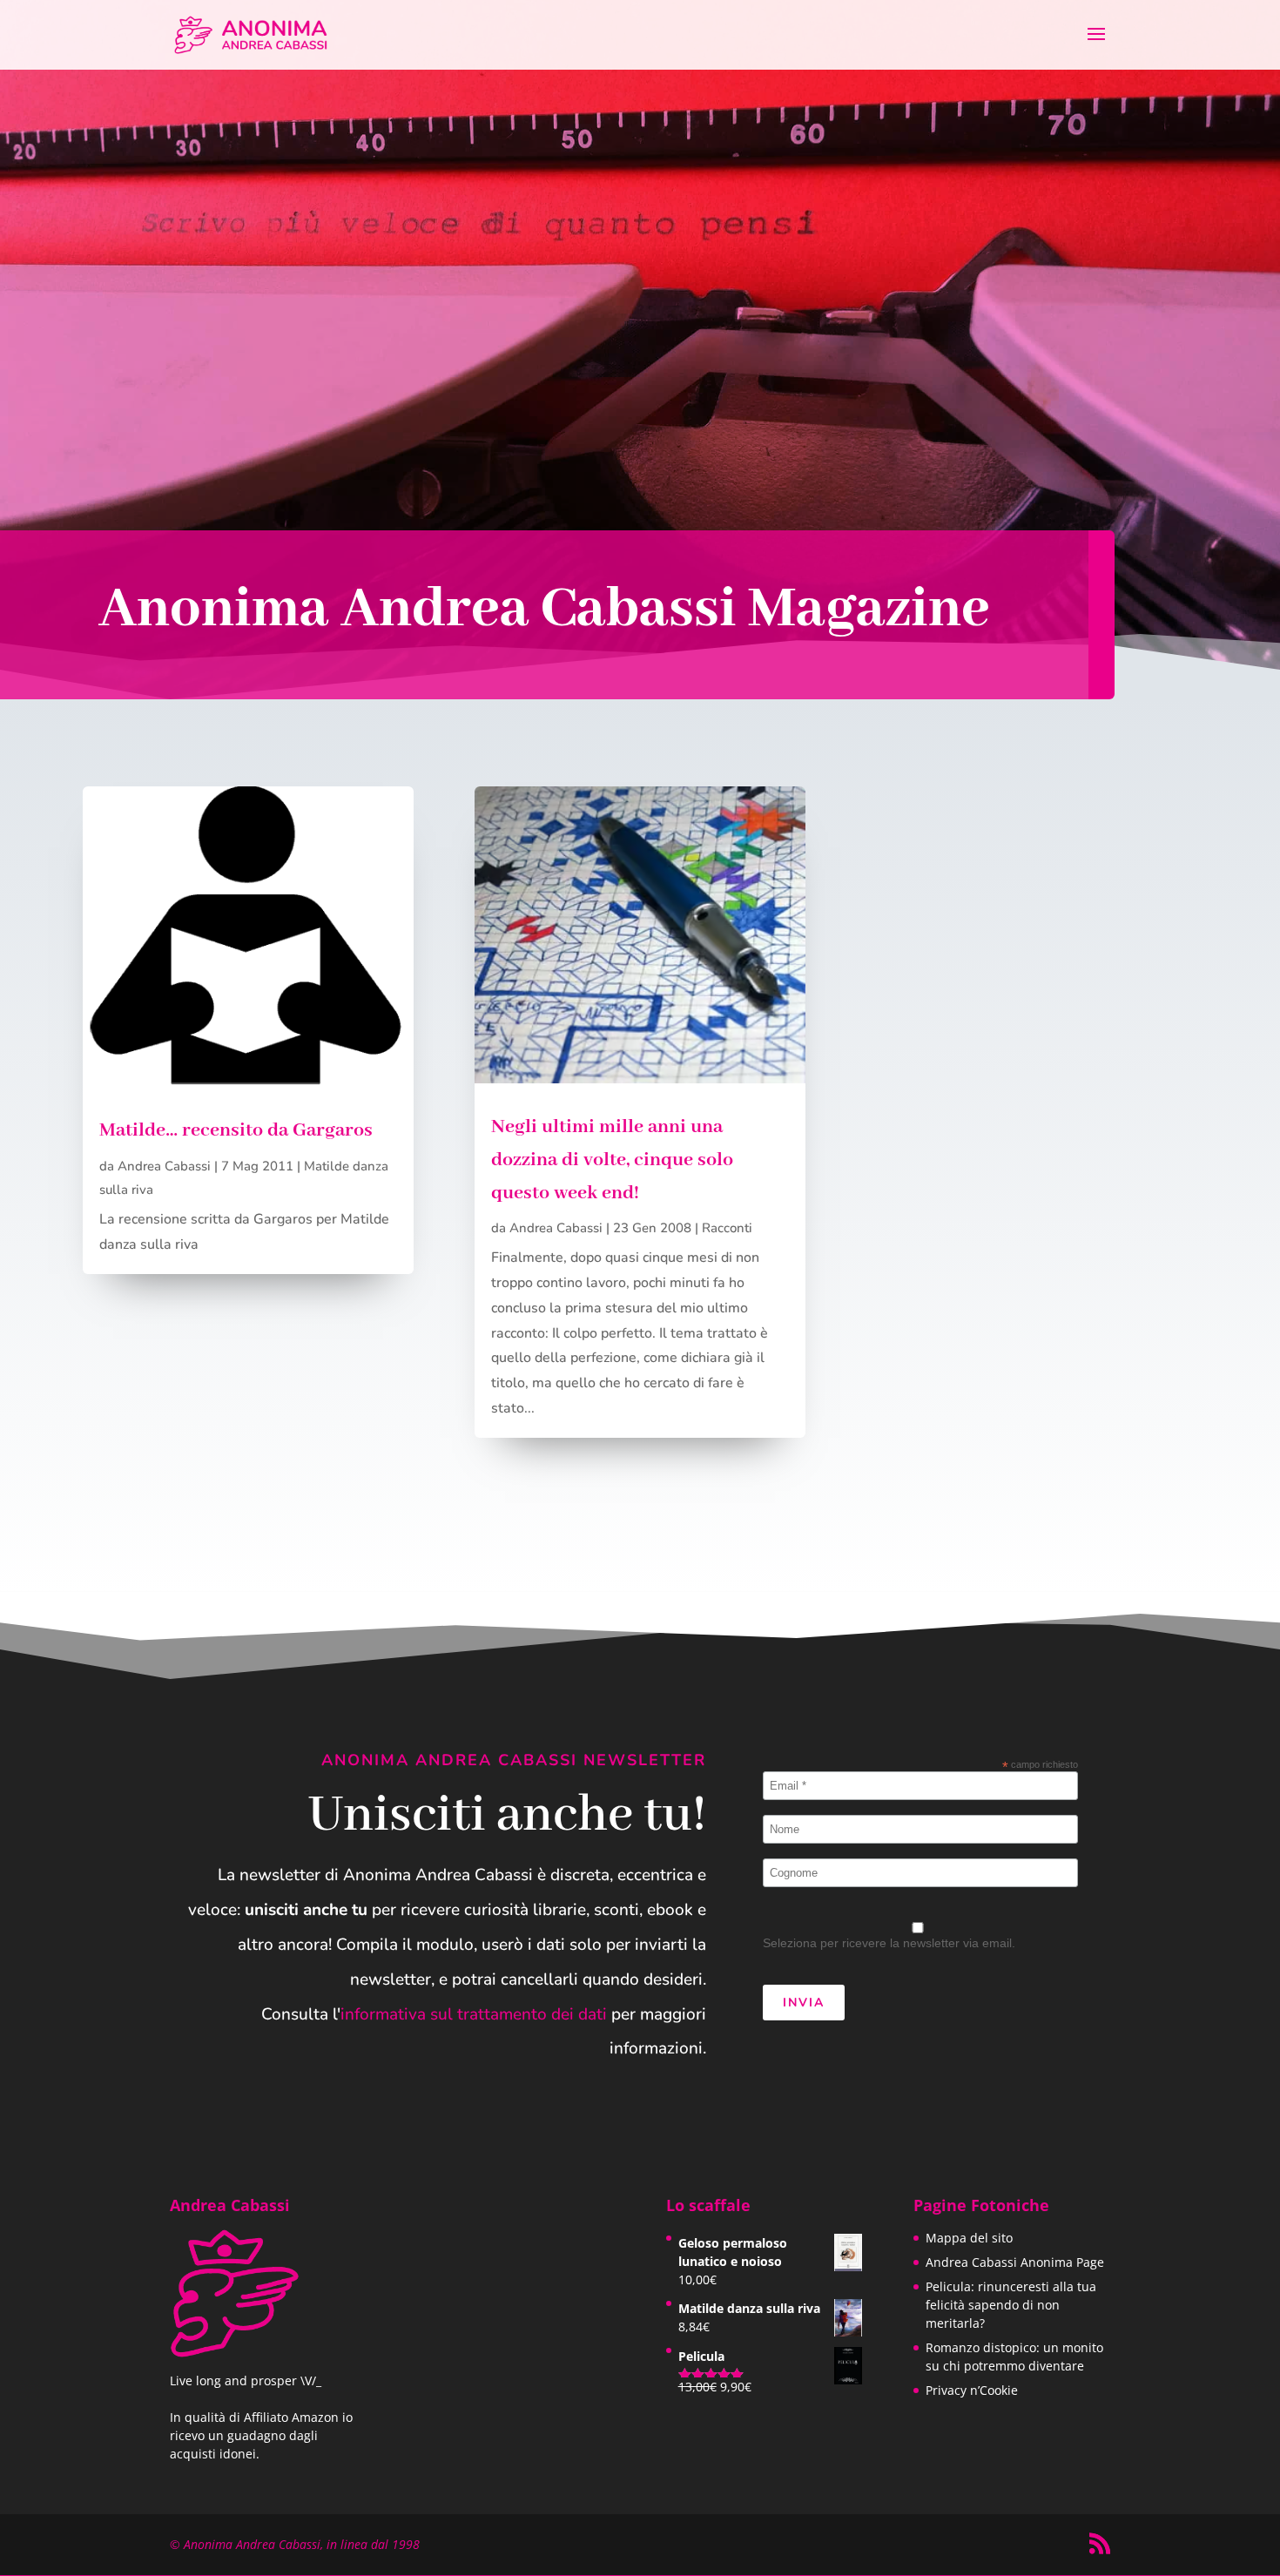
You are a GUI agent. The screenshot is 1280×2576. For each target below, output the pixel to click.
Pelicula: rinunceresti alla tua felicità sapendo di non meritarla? (1011, 2305)
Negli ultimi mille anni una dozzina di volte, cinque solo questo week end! (612, 1160)
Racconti (727, 1228)
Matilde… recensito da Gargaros (236, 1130)
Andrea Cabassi (164, 1166)
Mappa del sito (969, 2238)
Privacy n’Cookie (972, 2390)
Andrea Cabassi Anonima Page (1015, 2262)
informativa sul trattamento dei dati (474, 2014)
